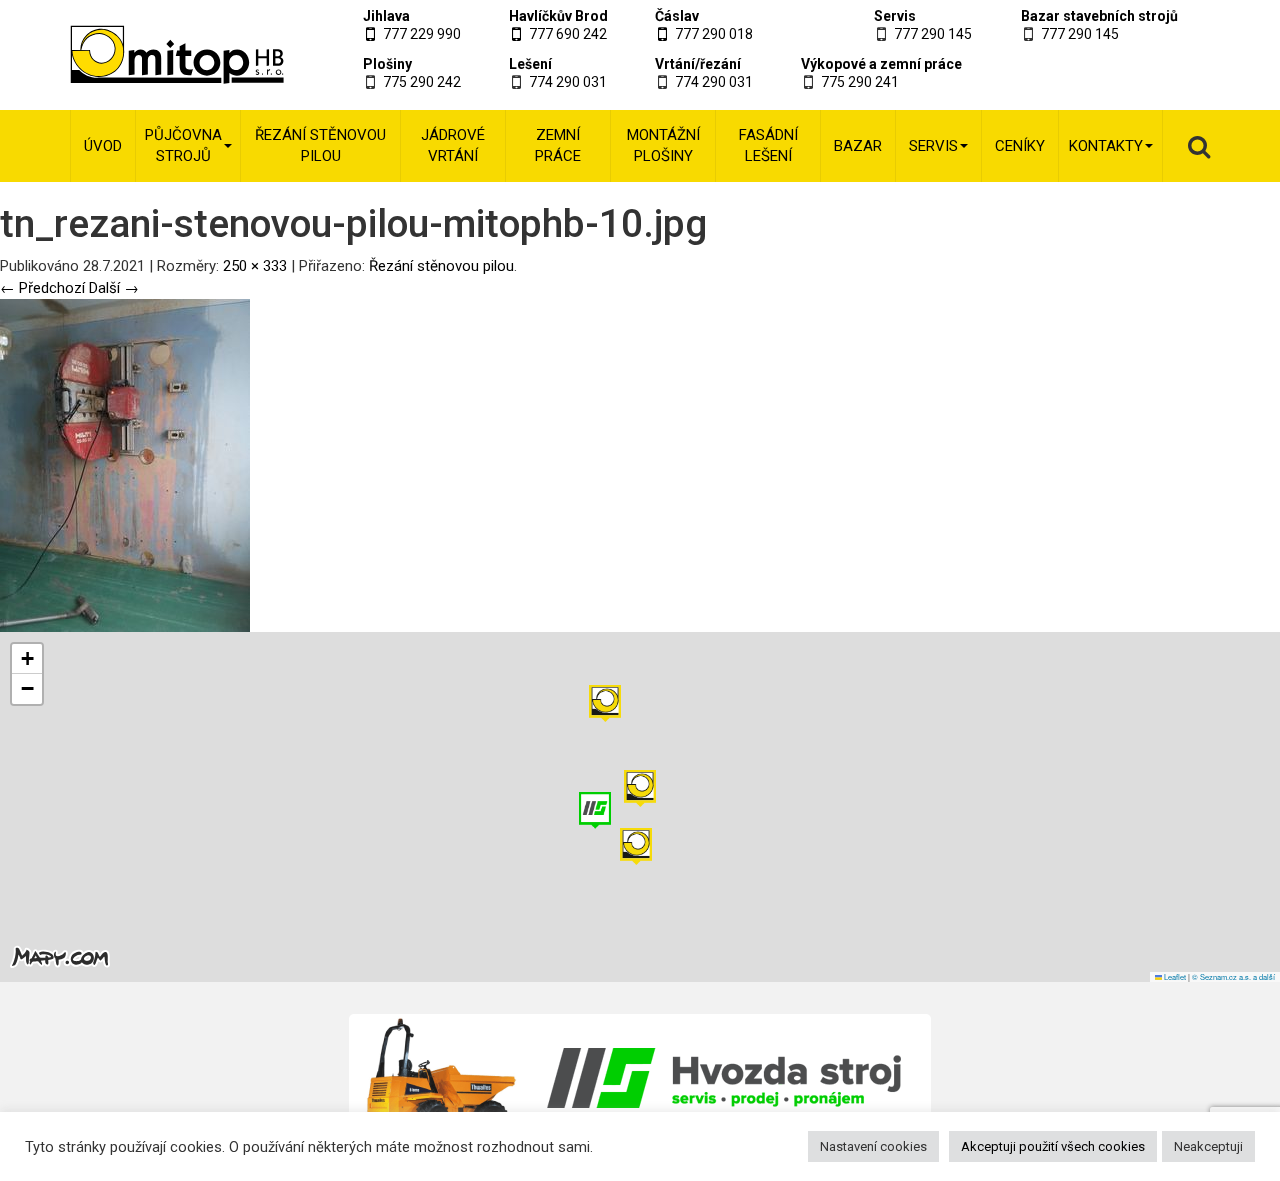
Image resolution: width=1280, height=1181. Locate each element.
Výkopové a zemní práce (881, 64)
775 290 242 (422, 82)
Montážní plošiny (663, 145)
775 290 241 (860, 82)
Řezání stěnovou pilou (320, 145)
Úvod (103, 146)
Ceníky (1020, 146)
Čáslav (677, 16)
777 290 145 (933, 34)
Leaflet (1174, 976)
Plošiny (387, 64)
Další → (114, 288)
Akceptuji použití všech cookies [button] (1053, 1146)
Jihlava (386, 16)
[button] (605, 703)
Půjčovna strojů (183, 145)
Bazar (858, 146)
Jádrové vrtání (453, 145)
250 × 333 (255, 266)
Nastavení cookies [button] (873, 1146)
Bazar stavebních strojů (1099, 16)
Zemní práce (558, 145)
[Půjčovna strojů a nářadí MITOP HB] (152, 55)
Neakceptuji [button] (1208, 1146)
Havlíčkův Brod (558, 16)
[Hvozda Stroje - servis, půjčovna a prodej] (640, 1078)
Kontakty (1106, 146)
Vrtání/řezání (698, 64)
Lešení (530, 64)
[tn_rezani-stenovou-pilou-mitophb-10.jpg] (125, 465)
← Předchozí (42, 288)
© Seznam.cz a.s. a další (1233, 976)
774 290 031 (568, 82)
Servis (895, 16)
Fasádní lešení (768, 145)
